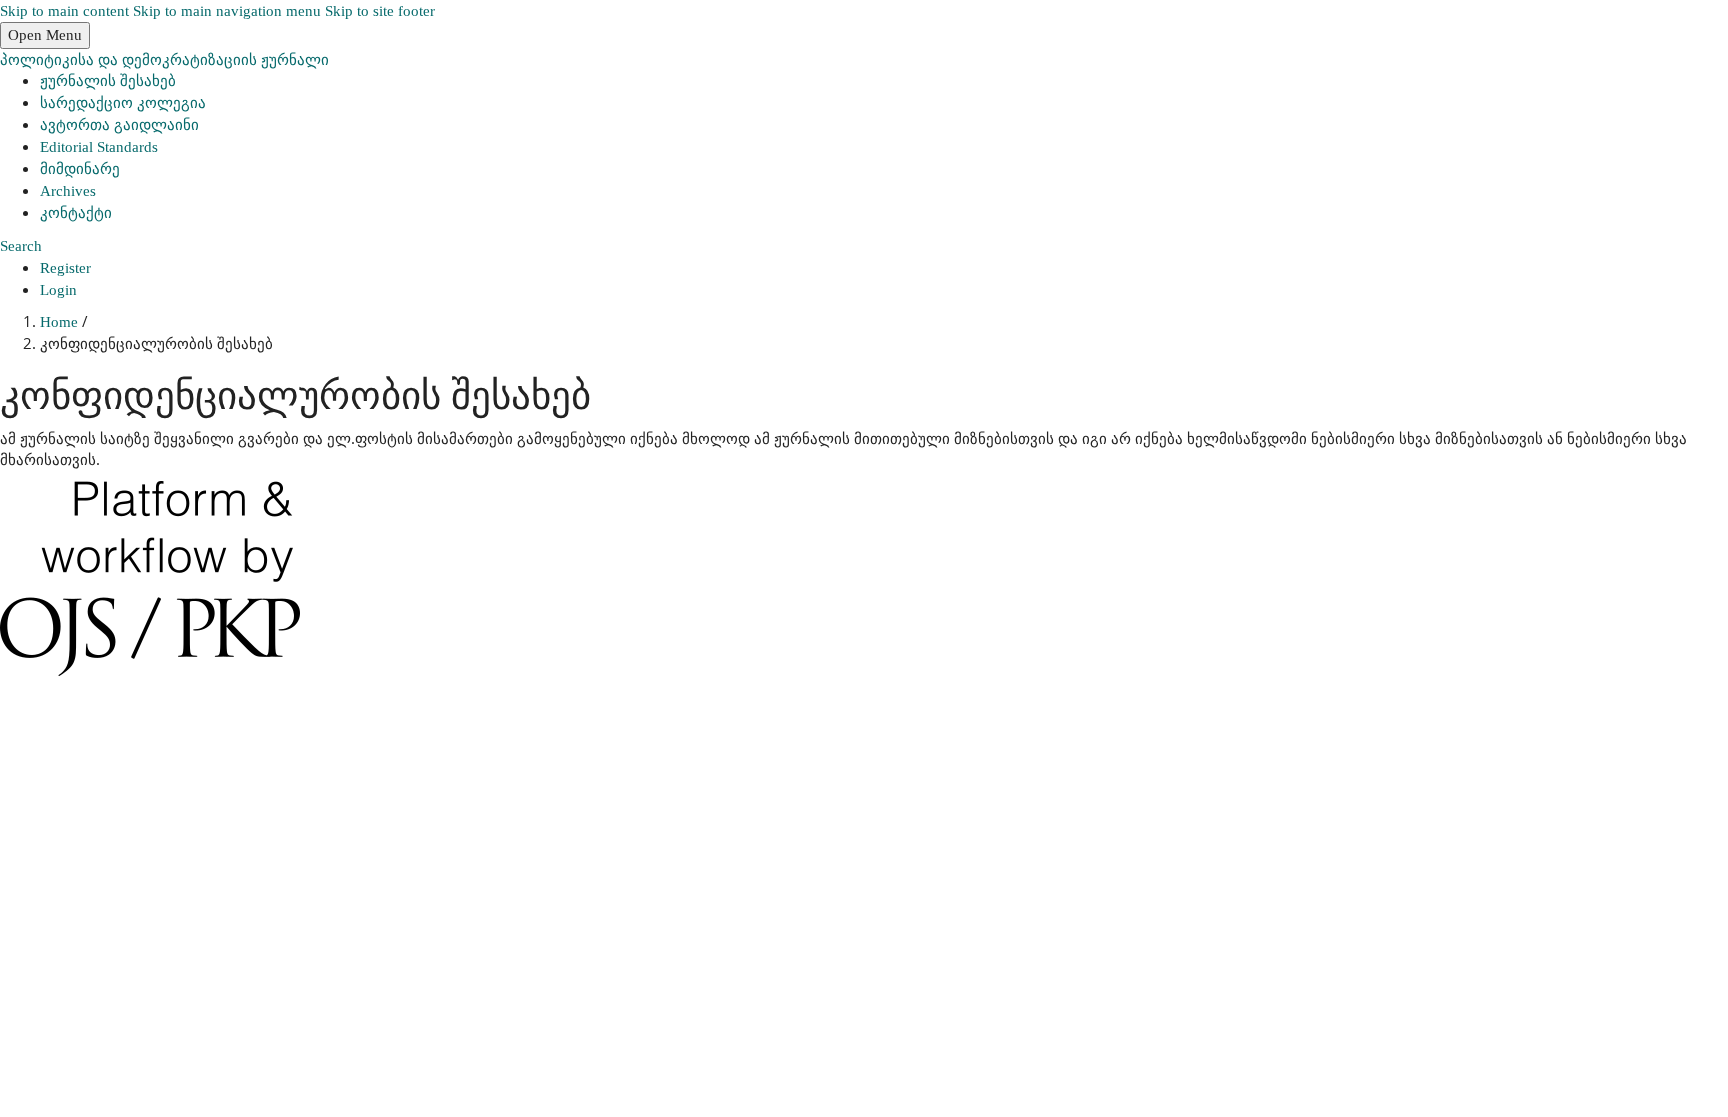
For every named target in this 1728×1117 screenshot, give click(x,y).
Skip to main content (64, 11)
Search (21, 246)
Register (65, 268)
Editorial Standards (99, 147)
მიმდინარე (80, 169)
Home (61, 322)
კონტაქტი (76, 213)
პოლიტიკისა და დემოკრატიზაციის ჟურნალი (164, 59)
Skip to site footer (380, 11)
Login (58, 290)
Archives (68, 191)
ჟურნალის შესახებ (108, 81)
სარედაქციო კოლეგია (123, 103)
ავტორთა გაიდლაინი (119, 125)
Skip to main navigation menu (227, 11)
